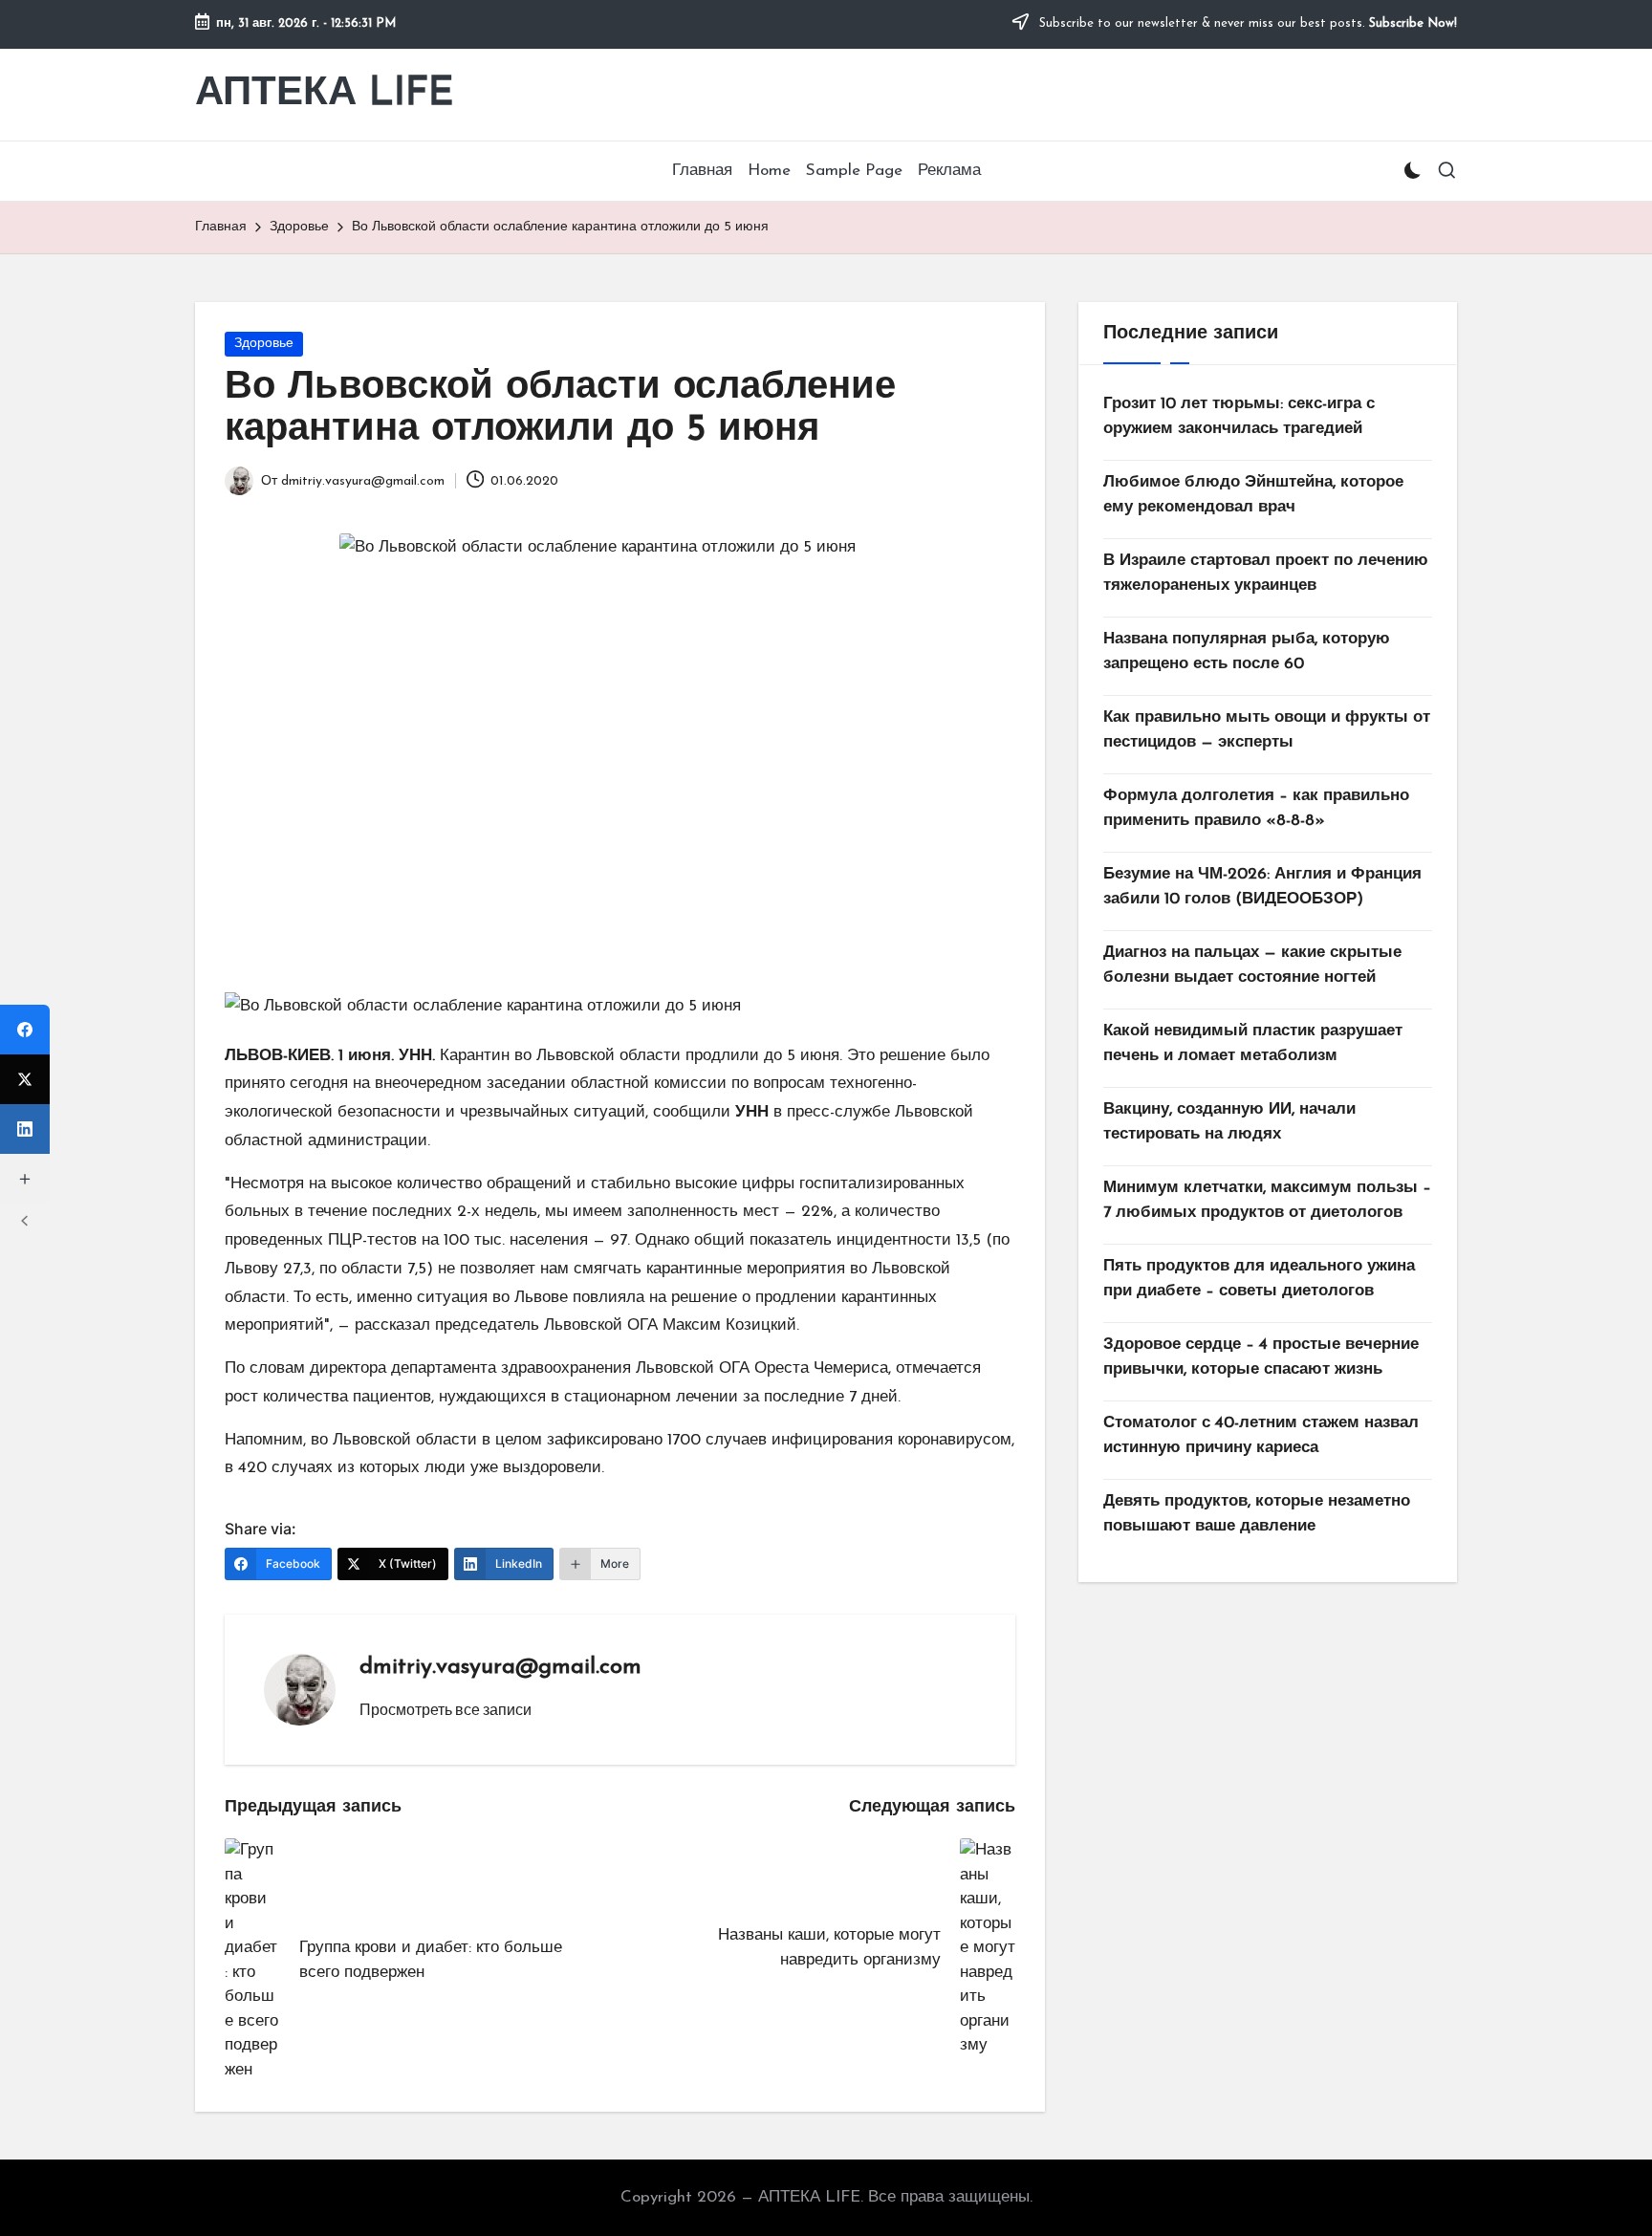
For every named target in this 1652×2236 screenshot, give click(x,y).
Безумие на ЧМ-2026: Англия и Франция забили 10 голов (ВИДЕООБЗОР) (1262, 887)
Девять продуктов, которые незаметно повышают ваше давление (1257, 1514)
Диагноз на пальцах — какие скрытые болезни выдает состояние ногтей (1252, 965)
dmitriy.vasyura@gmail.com (500, 1667)
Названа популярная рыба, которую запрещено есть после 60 (1247, 651)
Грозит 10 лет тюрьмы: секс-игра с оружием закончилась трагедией (1239, 416)
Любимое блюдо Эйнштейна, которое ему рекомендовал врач (1253, 495)
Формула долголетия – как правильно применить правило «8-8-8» (1256, 808)
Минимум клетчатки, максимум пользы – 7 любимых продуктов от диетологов (1267, 1200)
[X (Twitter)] (25, 1079)
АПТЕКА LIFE (325, 94)
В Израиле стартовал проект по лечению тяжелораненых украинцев (1266, 573)
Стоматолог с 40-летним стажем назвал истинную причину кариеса (1261, 1435)
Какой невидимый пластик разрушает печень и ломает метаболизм (1253, 1043)
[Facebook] (25, 1030)
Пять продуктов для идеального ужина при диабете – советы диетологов (1259, 1279)
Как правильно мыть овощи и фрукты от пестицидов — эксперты (1267, 730)
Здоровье (264, 344)
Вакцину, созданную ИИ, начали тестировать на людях (1229, 1122)
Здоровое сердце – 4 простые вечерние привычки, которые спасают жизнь (1261, 1357)
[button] (446, 1709)
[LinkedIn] (25, 1129)
